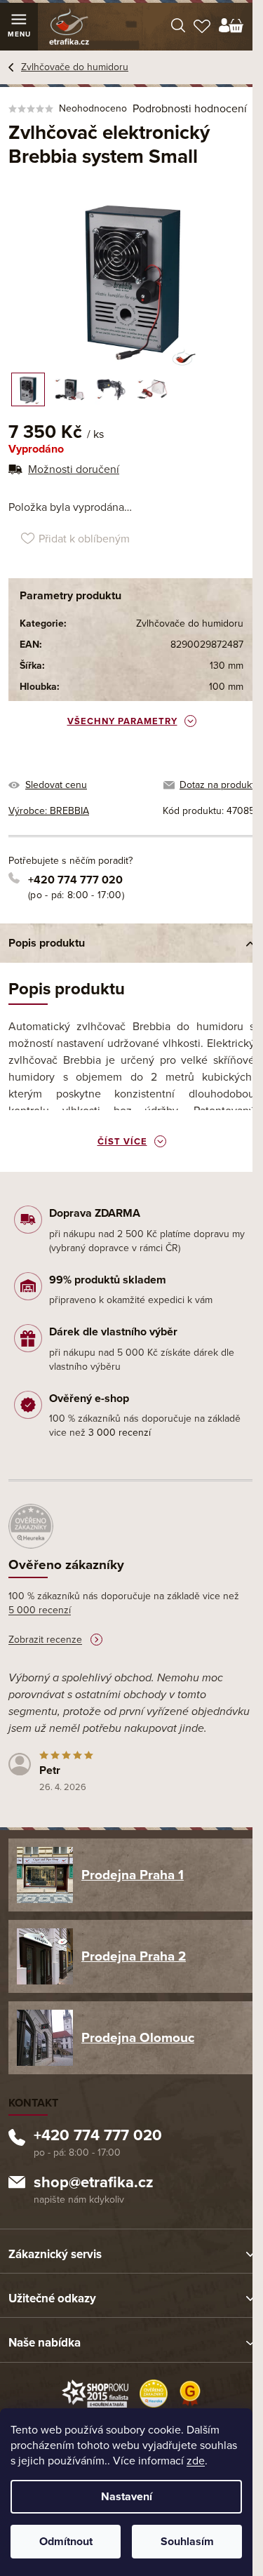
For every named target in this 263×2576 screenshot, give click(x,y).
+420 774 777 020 (75, 880)
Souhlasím (187, 2542)
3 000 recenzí (120, 1433)
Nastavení (127, 2497)
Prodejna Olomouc (138, 2038)
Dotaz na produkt (217, 785)
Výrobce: (49, 811)
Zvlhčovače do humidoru (190, 623)
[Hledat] (178, 27)
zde (196, 2461)
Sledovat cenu (56, 785)
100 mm (226, 687)
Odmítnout (66, 2542)
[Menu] (19, 27)
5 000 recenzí (40, 1610)
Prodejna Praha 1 (133, 1875)
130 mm (227, 666)
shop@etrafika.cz (94, 2184)
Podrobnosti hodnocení (190, 109)
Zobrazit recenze (45, 1640)
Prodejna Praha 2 (134, 1956)
